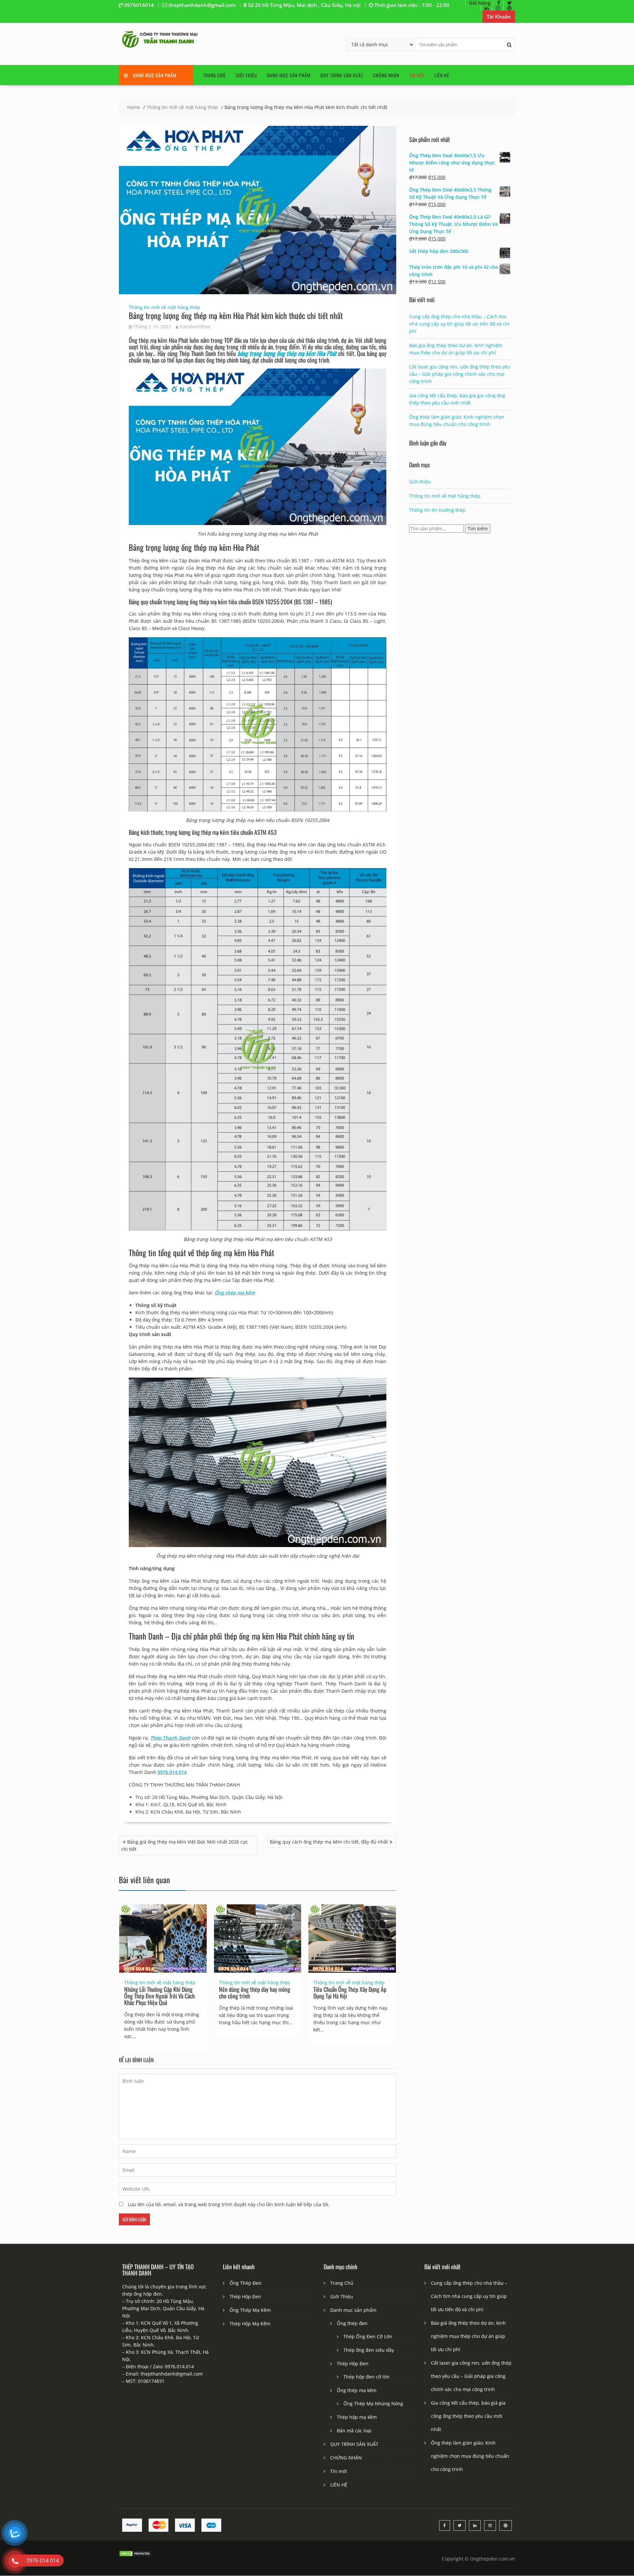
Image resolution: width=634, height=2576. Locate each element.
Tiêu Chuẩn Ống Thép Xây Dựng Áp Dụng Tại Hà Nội (350, 1993)
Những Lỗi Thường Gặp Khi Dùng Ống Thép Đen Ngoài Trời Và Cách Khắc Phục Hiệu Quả (159, 1996)
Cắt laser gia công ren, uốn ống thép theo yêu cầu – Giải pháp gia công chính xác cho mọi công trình (460, 374)
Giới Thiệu (247, 75)
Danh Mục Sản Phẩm (155, 75)
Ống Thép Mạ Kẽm (250, 2310)
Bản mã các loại (354, 2431)
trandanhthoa (195, 326)
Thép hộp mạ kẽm (357, 2417)
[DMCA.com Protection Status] (135, 2555)
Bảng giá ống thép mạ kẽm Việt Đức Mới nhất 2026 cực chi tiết (185, 1845)
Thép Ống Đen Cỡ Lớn (368, 2336)
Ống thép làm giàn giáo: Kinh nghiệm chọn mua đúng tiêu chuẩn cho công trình (470, 2456)
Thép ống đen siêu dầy (369, 2350)
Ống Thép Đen (246, 2283)
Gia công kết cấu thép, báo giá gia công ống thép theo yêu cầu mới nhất (468, 2416)
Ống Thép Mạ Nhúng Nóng (373, 2403)
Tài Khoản (499, 17)
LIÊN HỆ (442, 75)
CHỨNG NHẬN (386, 75)
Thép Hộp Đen (245, 2296)
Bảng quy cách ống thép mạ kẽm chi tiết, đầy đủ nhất (329, 1842)
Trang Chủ (214, 75)
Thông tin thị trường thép (437, 510)
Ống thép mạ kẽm (357, 2390)
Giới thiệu (420, 482)
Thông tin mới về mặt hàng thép (164, 307)
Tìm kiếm (478, 529)
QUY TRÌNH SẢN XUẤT (342, 75)
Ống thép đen (352, 2323)
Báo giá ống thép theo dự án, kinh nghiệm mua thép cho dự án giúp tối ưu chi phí (468, 2336)
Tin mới (417, 75)
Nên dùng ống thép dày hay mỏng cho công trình (255, 1993)
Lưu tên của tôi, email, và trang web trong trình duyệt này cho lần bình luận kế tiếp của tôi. (229, 2204)
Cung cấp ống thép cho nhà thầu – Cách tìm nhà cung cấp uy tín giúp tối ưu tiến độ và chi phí (459, 324)
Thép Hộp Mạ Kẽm (250, 2324)
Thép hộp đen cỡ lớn (367, 2377)
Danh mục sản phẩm (289, 75)
